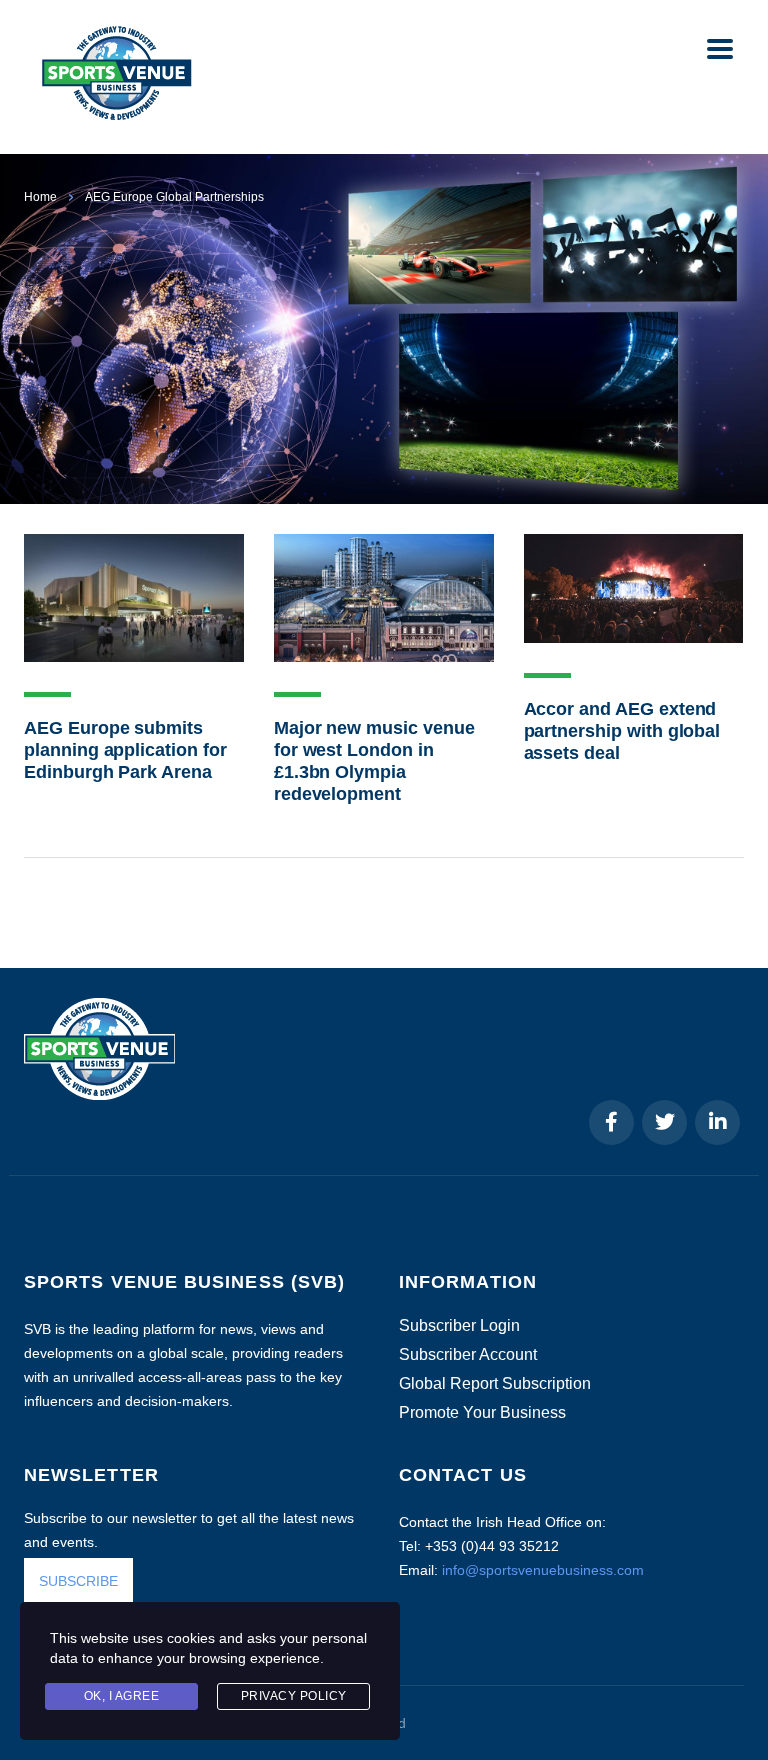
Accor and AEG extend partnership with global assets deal (622, 731)
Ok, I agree (122, 1696)
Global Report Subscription (495, 1384)
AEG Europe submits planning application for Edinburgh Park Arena (125, 750)
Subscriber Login (459, 1326)
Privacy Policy (294, 1696)
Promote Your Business (482, 1413)
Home (40, 197)
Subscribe (535, 1708)
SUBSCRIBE (78, 1581)
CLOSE (727, 1470)
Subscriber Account (468, 1355)
